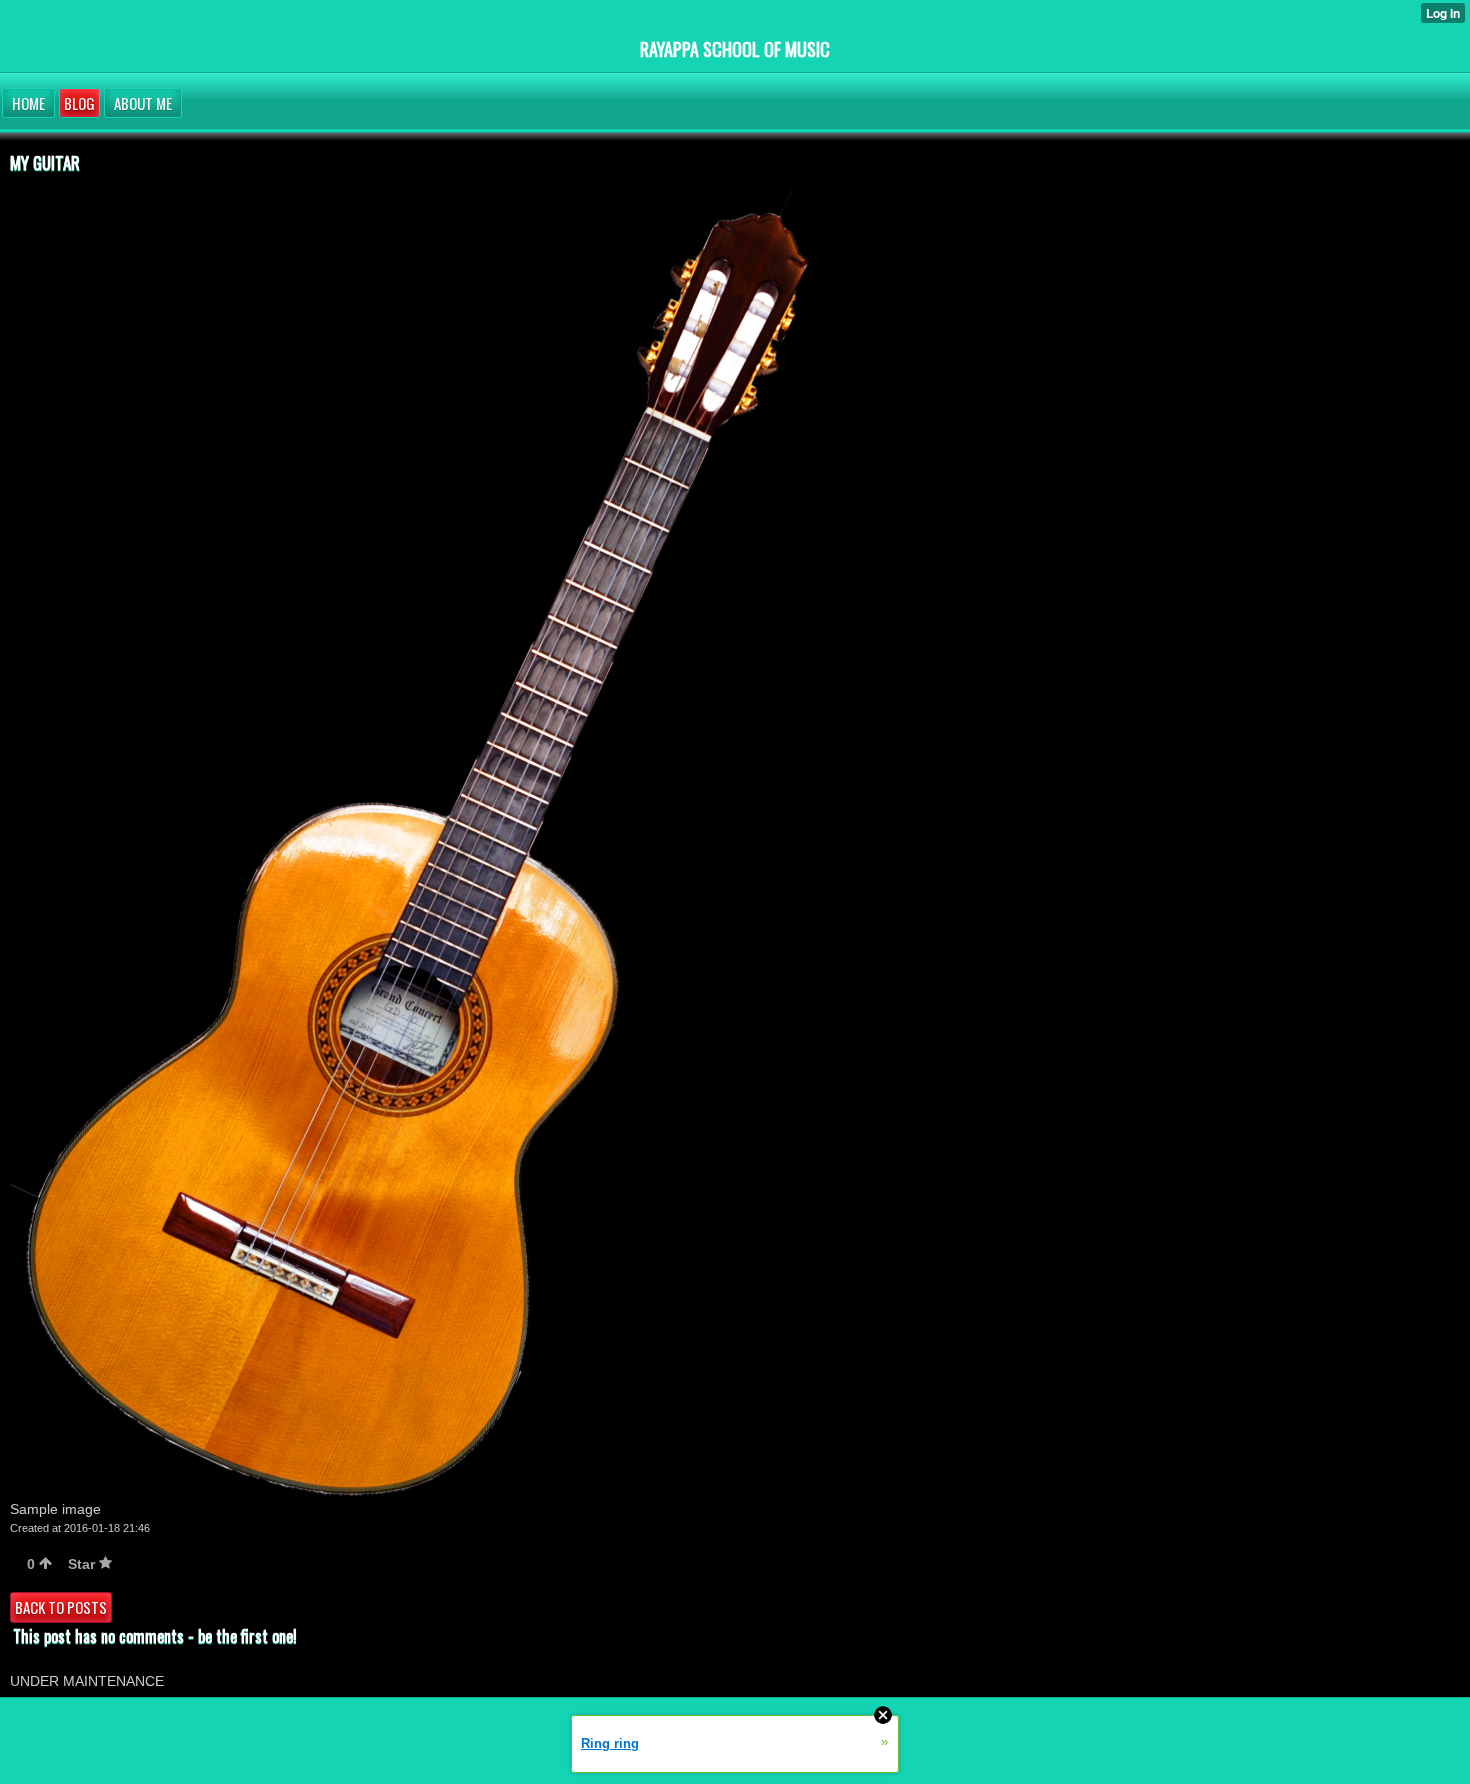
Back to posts (61, 1607)
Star (83, 1564)
